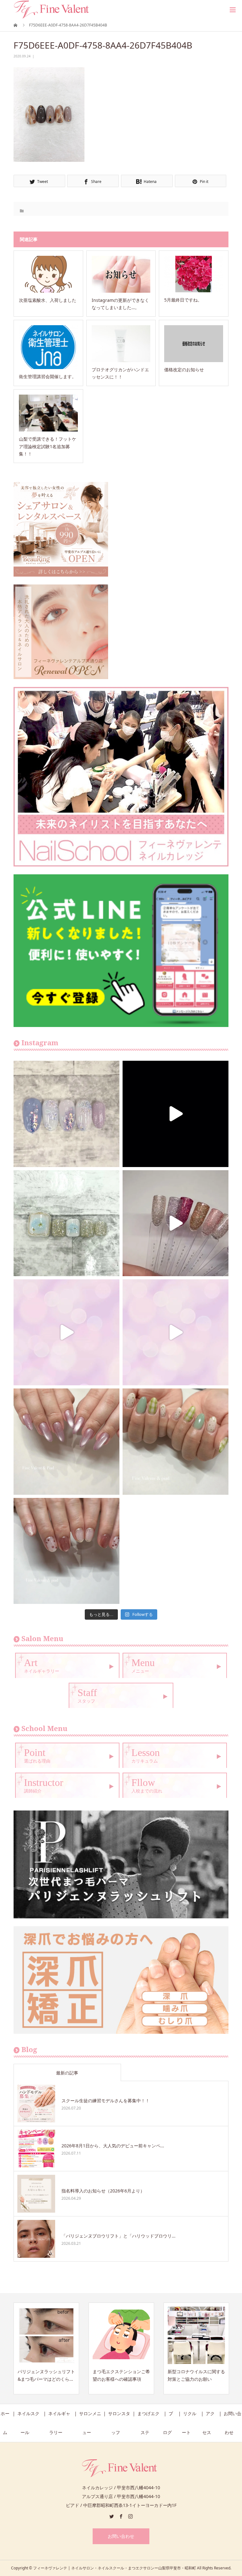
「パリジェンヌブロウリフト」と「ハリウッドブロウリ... (118, 2236)
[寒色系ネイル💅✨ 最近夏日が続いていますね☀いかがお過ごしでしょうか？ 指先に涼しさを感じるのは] (66, 1114)
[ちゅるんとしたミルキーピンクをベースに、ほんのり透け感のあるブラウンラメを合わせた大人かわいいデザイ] (66, 1551)
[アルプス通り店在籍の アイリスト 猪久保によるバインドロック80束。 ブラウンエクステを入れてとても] (176, 1114)
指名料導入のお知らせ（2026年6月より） (103, 2191)
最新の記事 (67, 2073)
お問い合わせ (121, 2536)
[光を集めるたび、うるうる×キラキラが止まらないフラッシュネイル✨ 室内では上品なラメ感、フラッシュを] (176, 1223)
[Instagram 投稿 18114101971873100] (66, 1332)
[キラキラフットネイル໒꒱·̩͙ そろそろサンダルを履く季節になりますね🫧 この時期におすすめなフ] (66, 1223)
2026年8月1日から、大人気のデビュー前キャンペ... (113, 2146)
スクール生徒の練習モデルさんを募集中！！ (106, 2101)
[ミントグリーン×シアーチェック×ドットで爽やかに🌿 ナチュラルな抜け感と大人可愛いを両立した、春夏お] (176, 1441)
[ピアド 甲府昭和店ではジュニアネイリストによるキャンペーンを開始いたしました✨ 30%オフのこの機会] (176, 1332)
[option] (46, 2348)
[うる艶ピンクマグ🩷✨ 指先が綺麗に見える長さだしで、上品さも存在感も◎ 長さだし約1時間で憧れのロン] (66, 1441)
